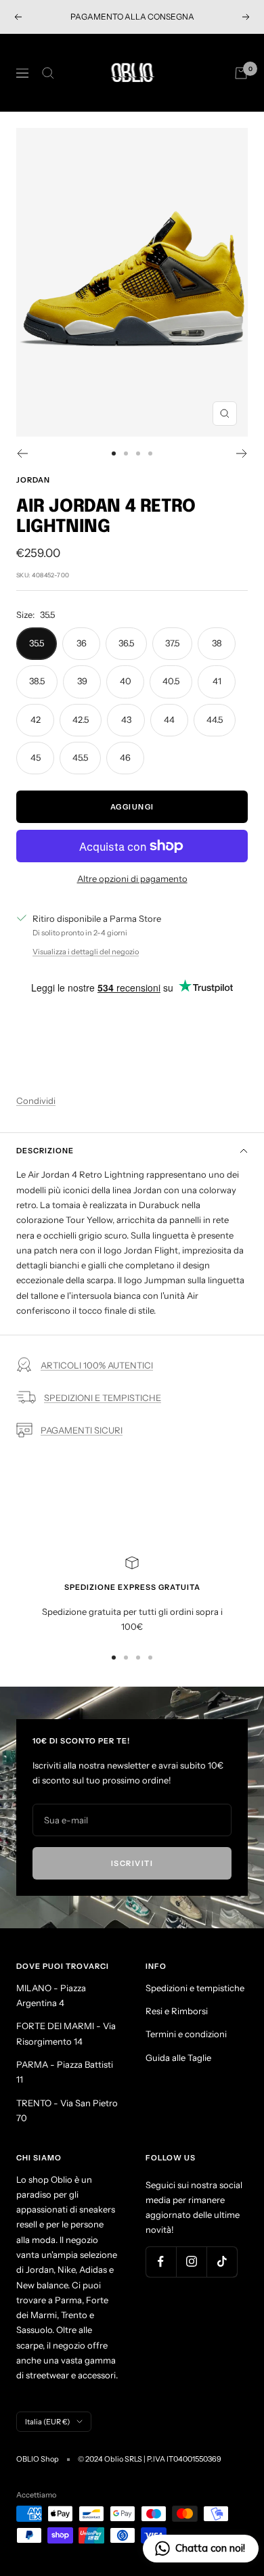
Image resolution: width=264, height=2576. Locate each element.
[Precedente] (22, 453)
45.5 (80, 757)
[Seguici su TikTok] (222, 2262)
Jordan (33, 480)
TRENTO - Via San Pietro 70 (67, 2110)
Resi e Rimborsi (177, 2011)
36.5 (126, 643)
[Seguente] (242, 453)
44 (169, 719)
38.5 (37, 681)
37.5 (172, 643)
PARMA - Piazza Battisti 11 (65, 2072)
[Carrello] (241, 73)
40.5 (171, 681)
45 (36, 757)
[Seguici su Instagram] (191, 2262)
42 (36, 719)
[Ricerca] (48, 73)
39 (82, 681)
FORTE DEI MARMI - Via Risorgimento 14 (66, 2033)
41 (217, 681)
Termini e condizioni (186, 2034)
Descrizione (45, 1151)
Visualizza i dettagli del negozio (86, 952)
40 (126, 681)
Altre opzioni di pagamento (132, 879)
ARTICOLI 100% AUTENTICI (97, 1365)
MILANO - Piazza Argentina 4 (51, 1995)
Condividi (36, 1101)
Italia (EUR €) (47, 2422)
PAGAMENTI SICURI (82, 1430)
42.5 (81, 719)
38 (217, 643)
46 (125, 757)
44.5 (215, 719)
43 (126, 719)
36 (82, 643)
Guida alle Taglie (178, 2058)
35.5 (37, 643)
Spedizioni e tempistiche (195, 1988)
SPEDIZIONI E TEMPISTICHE (103, 1398)
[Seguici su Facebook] (161, 2262)
